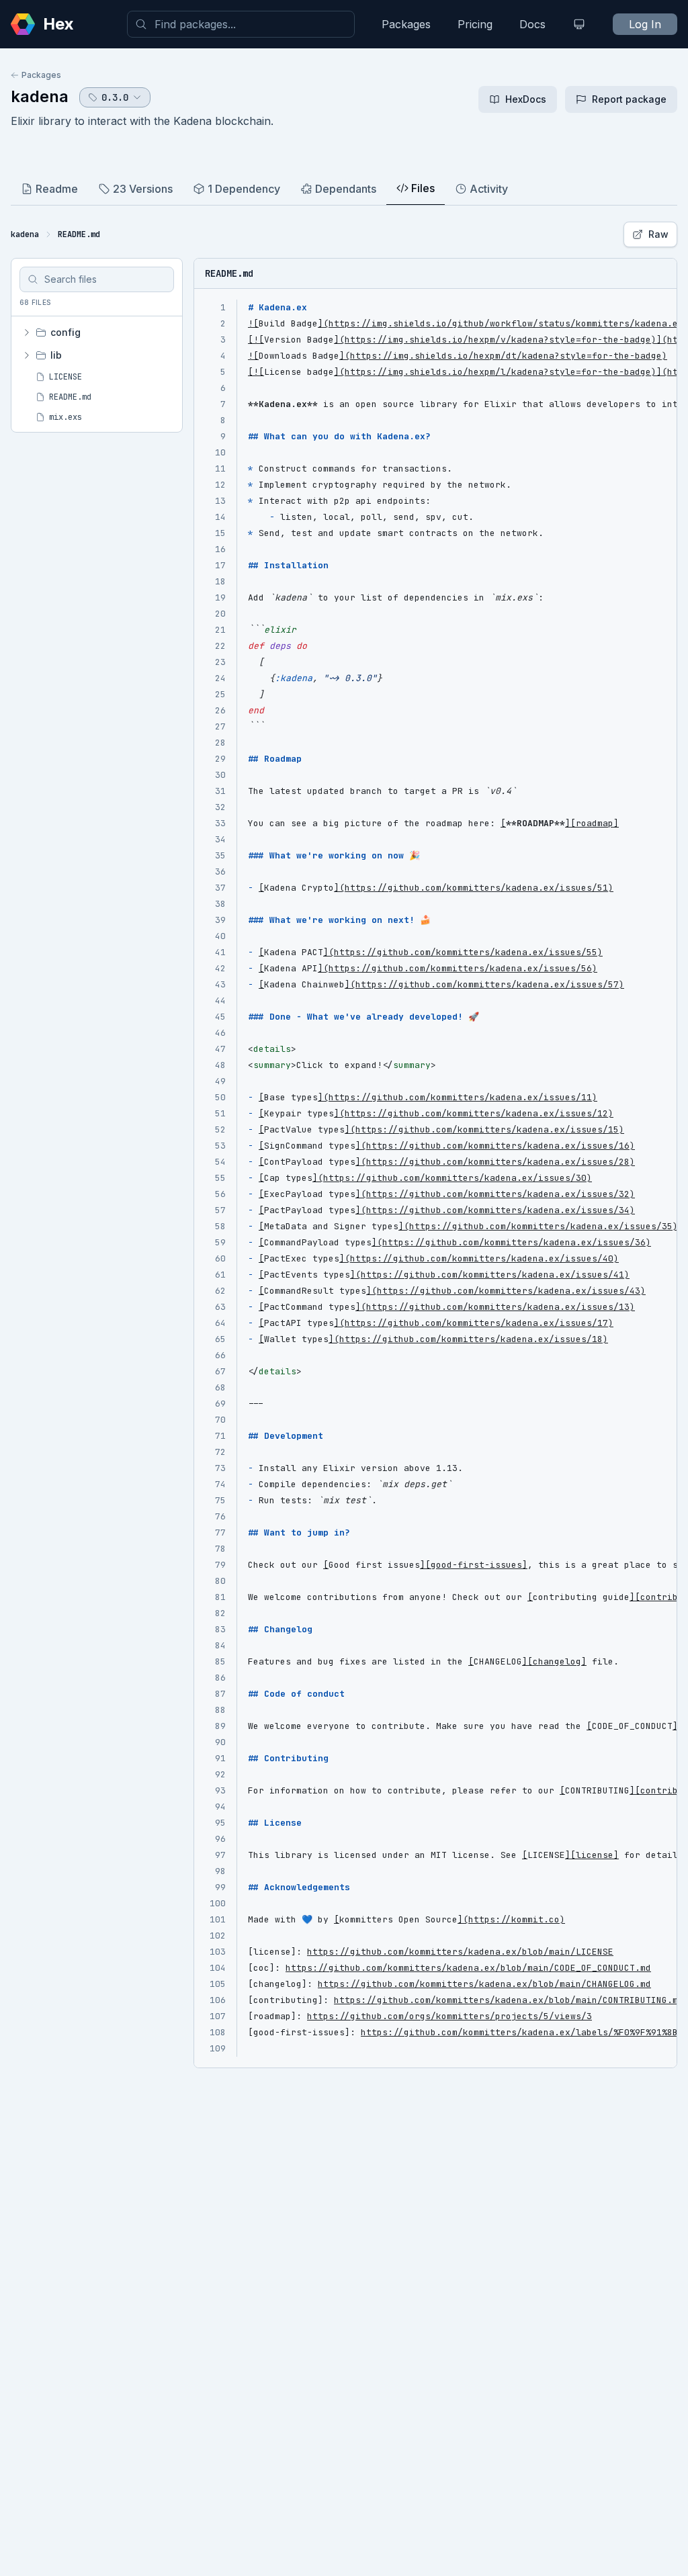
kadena (40, 96)
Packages (406, 24)
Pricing (475, 24)
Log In (645, 24)
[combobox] (241, 24)
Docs (532, 24)
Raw (658, 234)
